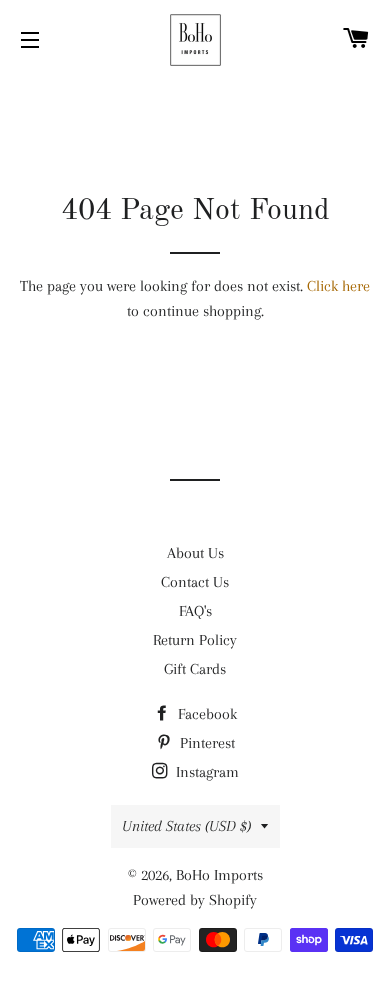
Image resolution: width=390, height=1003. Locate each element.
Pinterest (205, 743)
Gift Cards (195, 669)
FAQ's (195, 611)
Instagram (205, 772)
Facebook (205, 714)
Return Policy (195, 640)
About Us (195, 553)
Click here (338, 286)
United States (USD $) (186, 826)
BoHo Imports (219, 875)
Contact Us (195, 582)
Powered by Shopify (195, 900)
